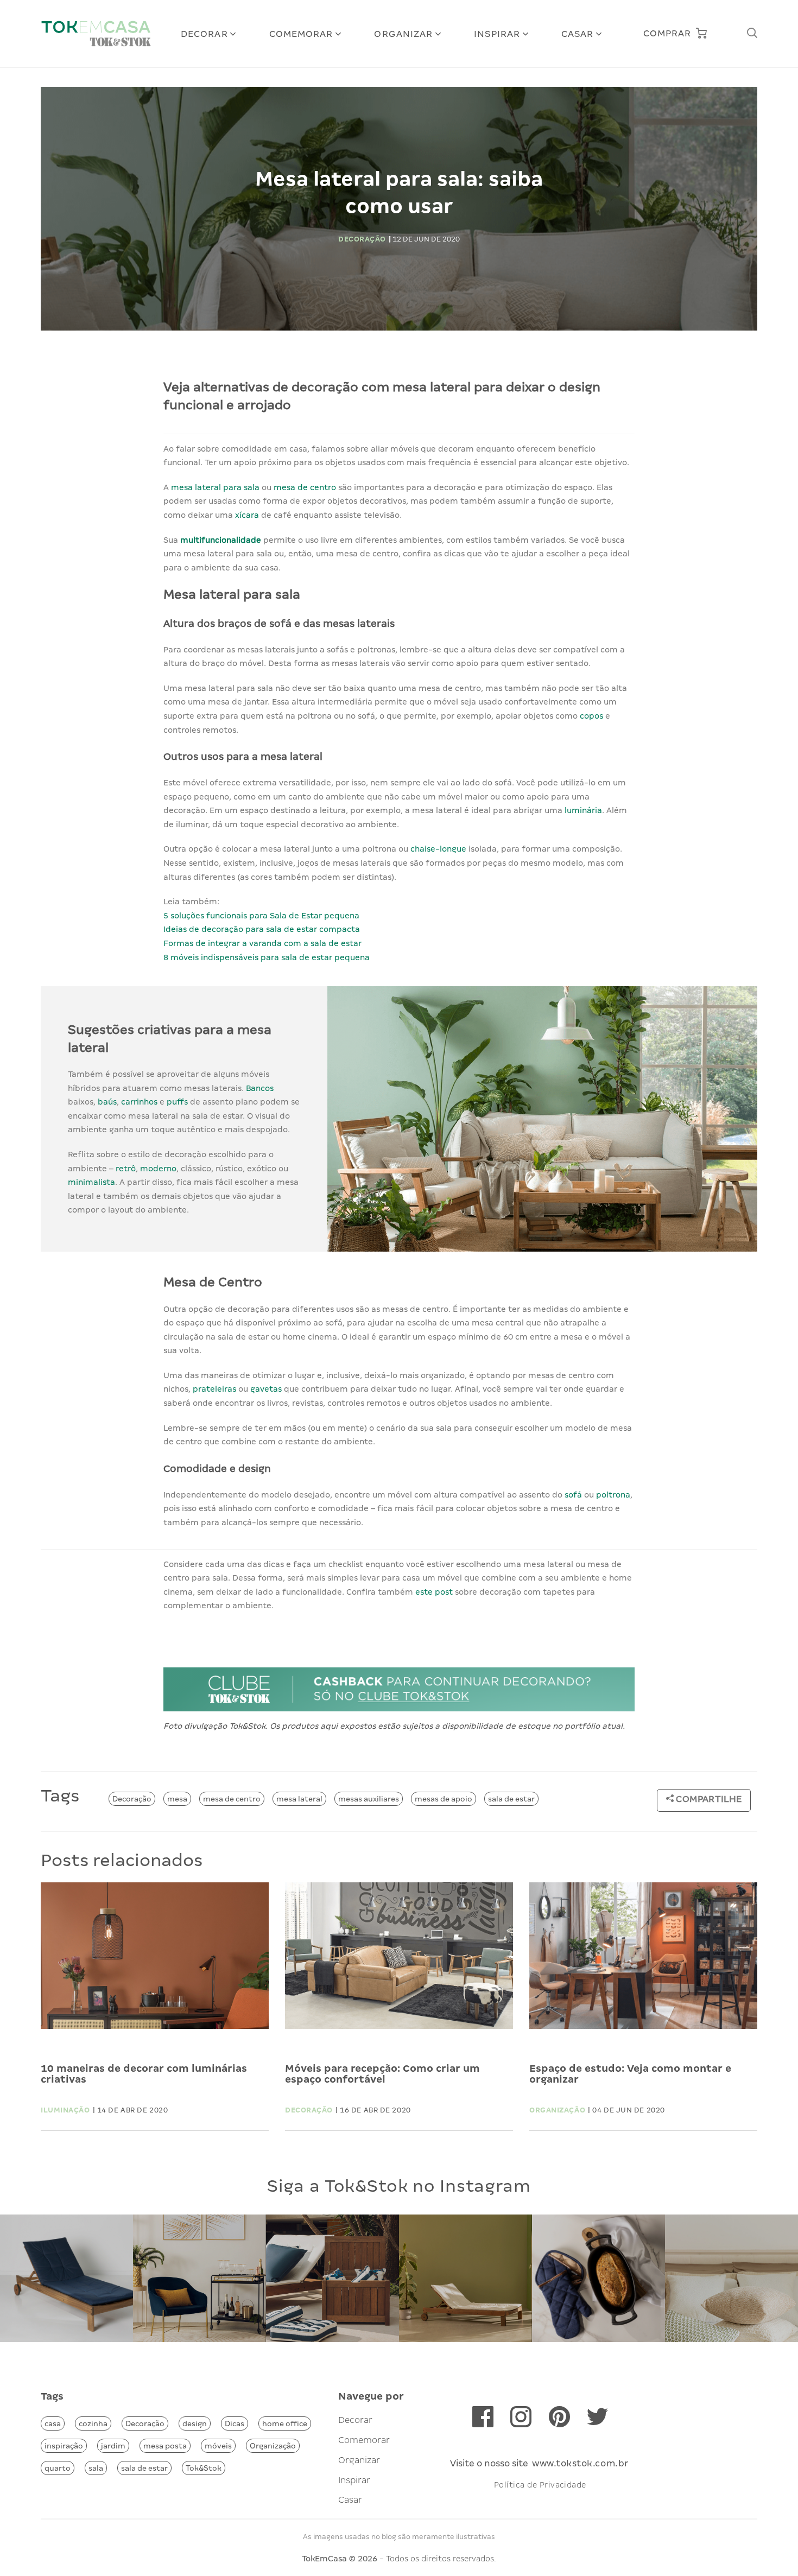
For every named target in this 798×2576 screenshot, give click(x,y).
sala (96, 2468)
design (195, 2423)
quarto (58, 2468)
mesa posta (165, 2446)
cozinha (93, 2423)
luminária (583, 810)
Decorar (204, 34)
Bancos (260, 1088)
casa (53, 2423)
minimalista (91, 1182)
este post (434, 1592)
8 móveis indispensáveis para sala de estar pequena (267, 957)
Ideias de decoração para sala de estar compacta (262, 929)
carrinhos (139, 1102)
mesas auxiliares (369, 1799)
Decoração (132, 1799)
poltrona (613, 1495)
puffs (177, 1102)
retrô (126, 1169)
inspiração (64, 2446)
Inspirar (497, 34)
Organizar (403, 34)
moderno (158, 1169)
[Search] (752, 33)
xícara (247, 515)
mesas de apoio (444, 1799)
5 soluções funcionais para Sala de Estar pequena (261, 916)
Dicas (235, 2423)
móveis (218, 2446)
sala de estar (511, 1799)
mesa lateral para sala (215, 487)
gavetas (266, 1389)
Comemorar (301, 34)
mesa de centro (305, 487)
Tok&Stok (204, 2468)
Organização (273, 2446)
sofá (573, 1495)
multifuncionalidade (221, 540)
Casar (578, 34)
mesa (177, 1799)
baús (107, 1102)
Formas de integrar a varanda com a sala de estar (262, 943)
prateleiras (214, 1389)
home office (285, 2423)
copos (591, 716)
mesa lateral (299, 1799)
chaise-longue (438, 849)
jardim (113, 2446)
